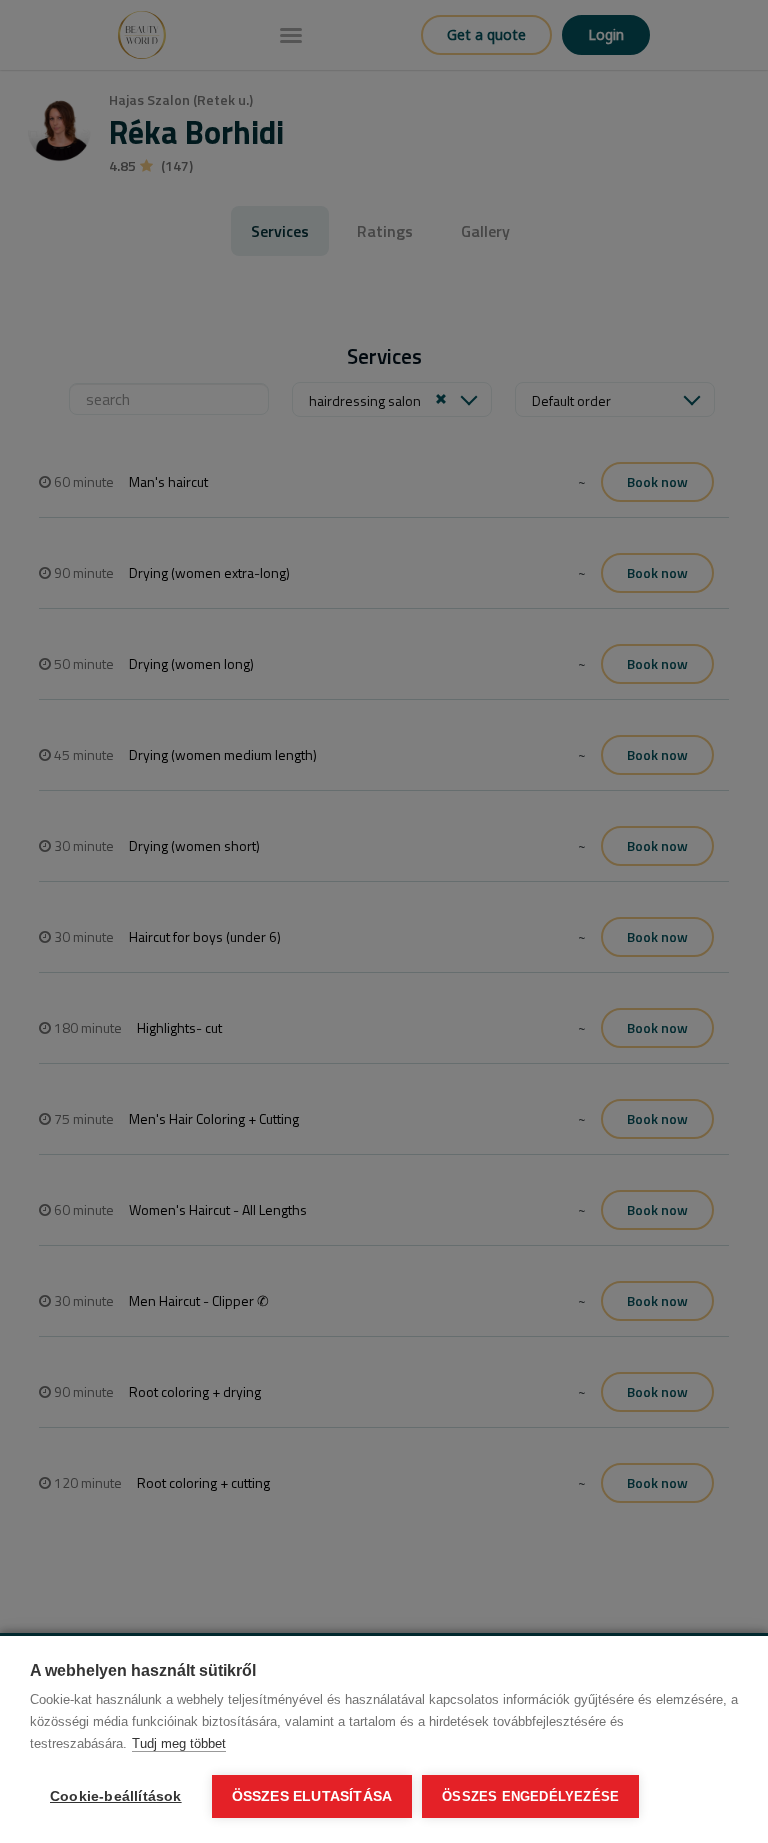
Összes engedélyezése (530, 1796)
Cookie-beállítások (116, 1796)
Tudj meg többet (179, 1743)
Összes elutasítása (312, 1796)
